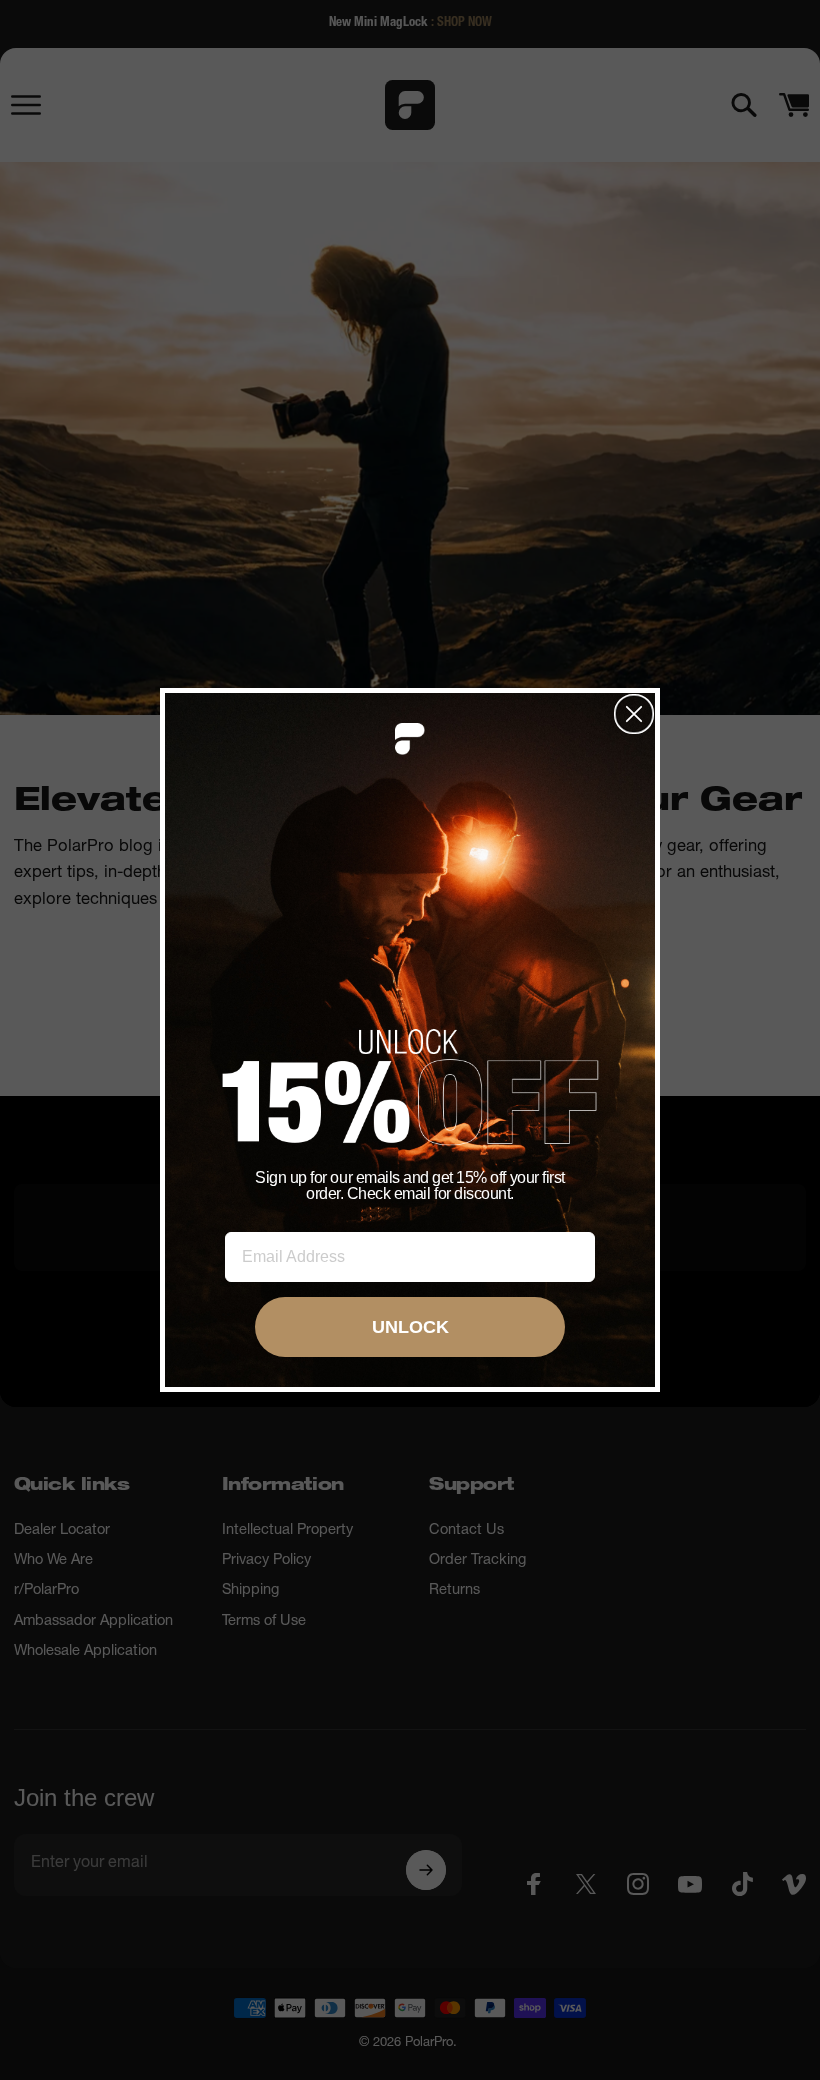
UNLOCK (410, 1327)
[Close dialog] (634, 714)
